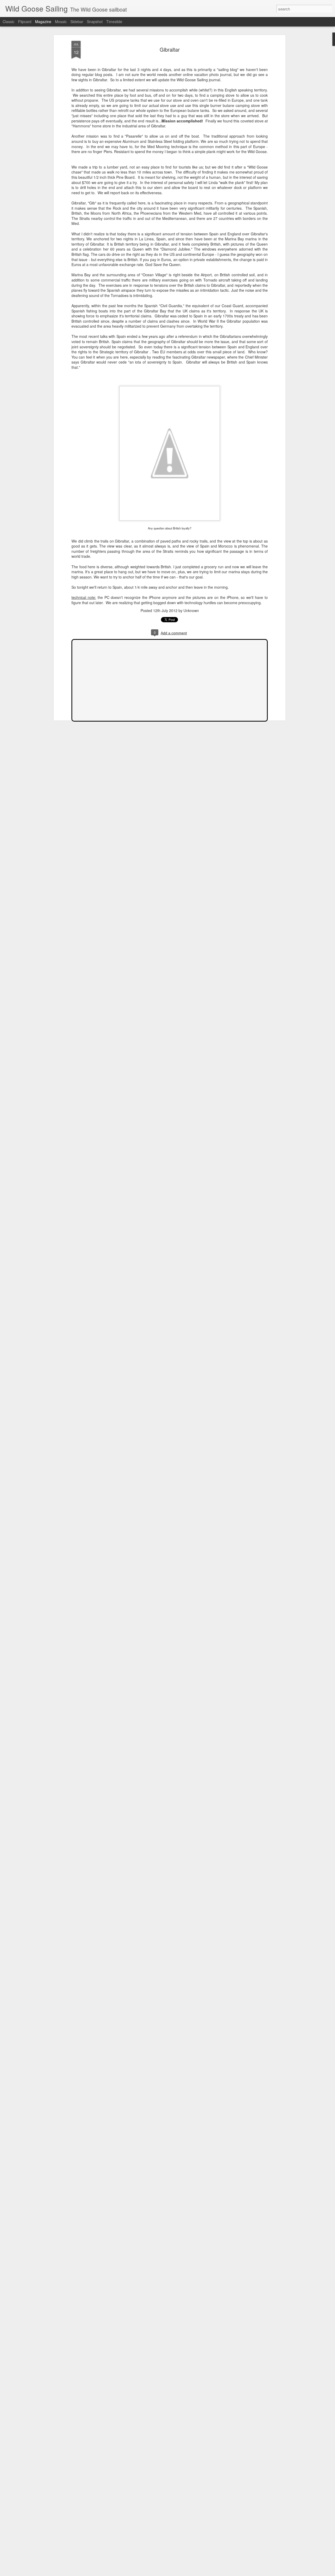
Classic (9, 21)
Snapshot (95, 21)
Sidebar (77, 21)
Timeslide (114, 21)
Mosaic (61, 21)
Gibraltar (170, 49)
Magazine (43, 21)
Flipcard (25, 21)
